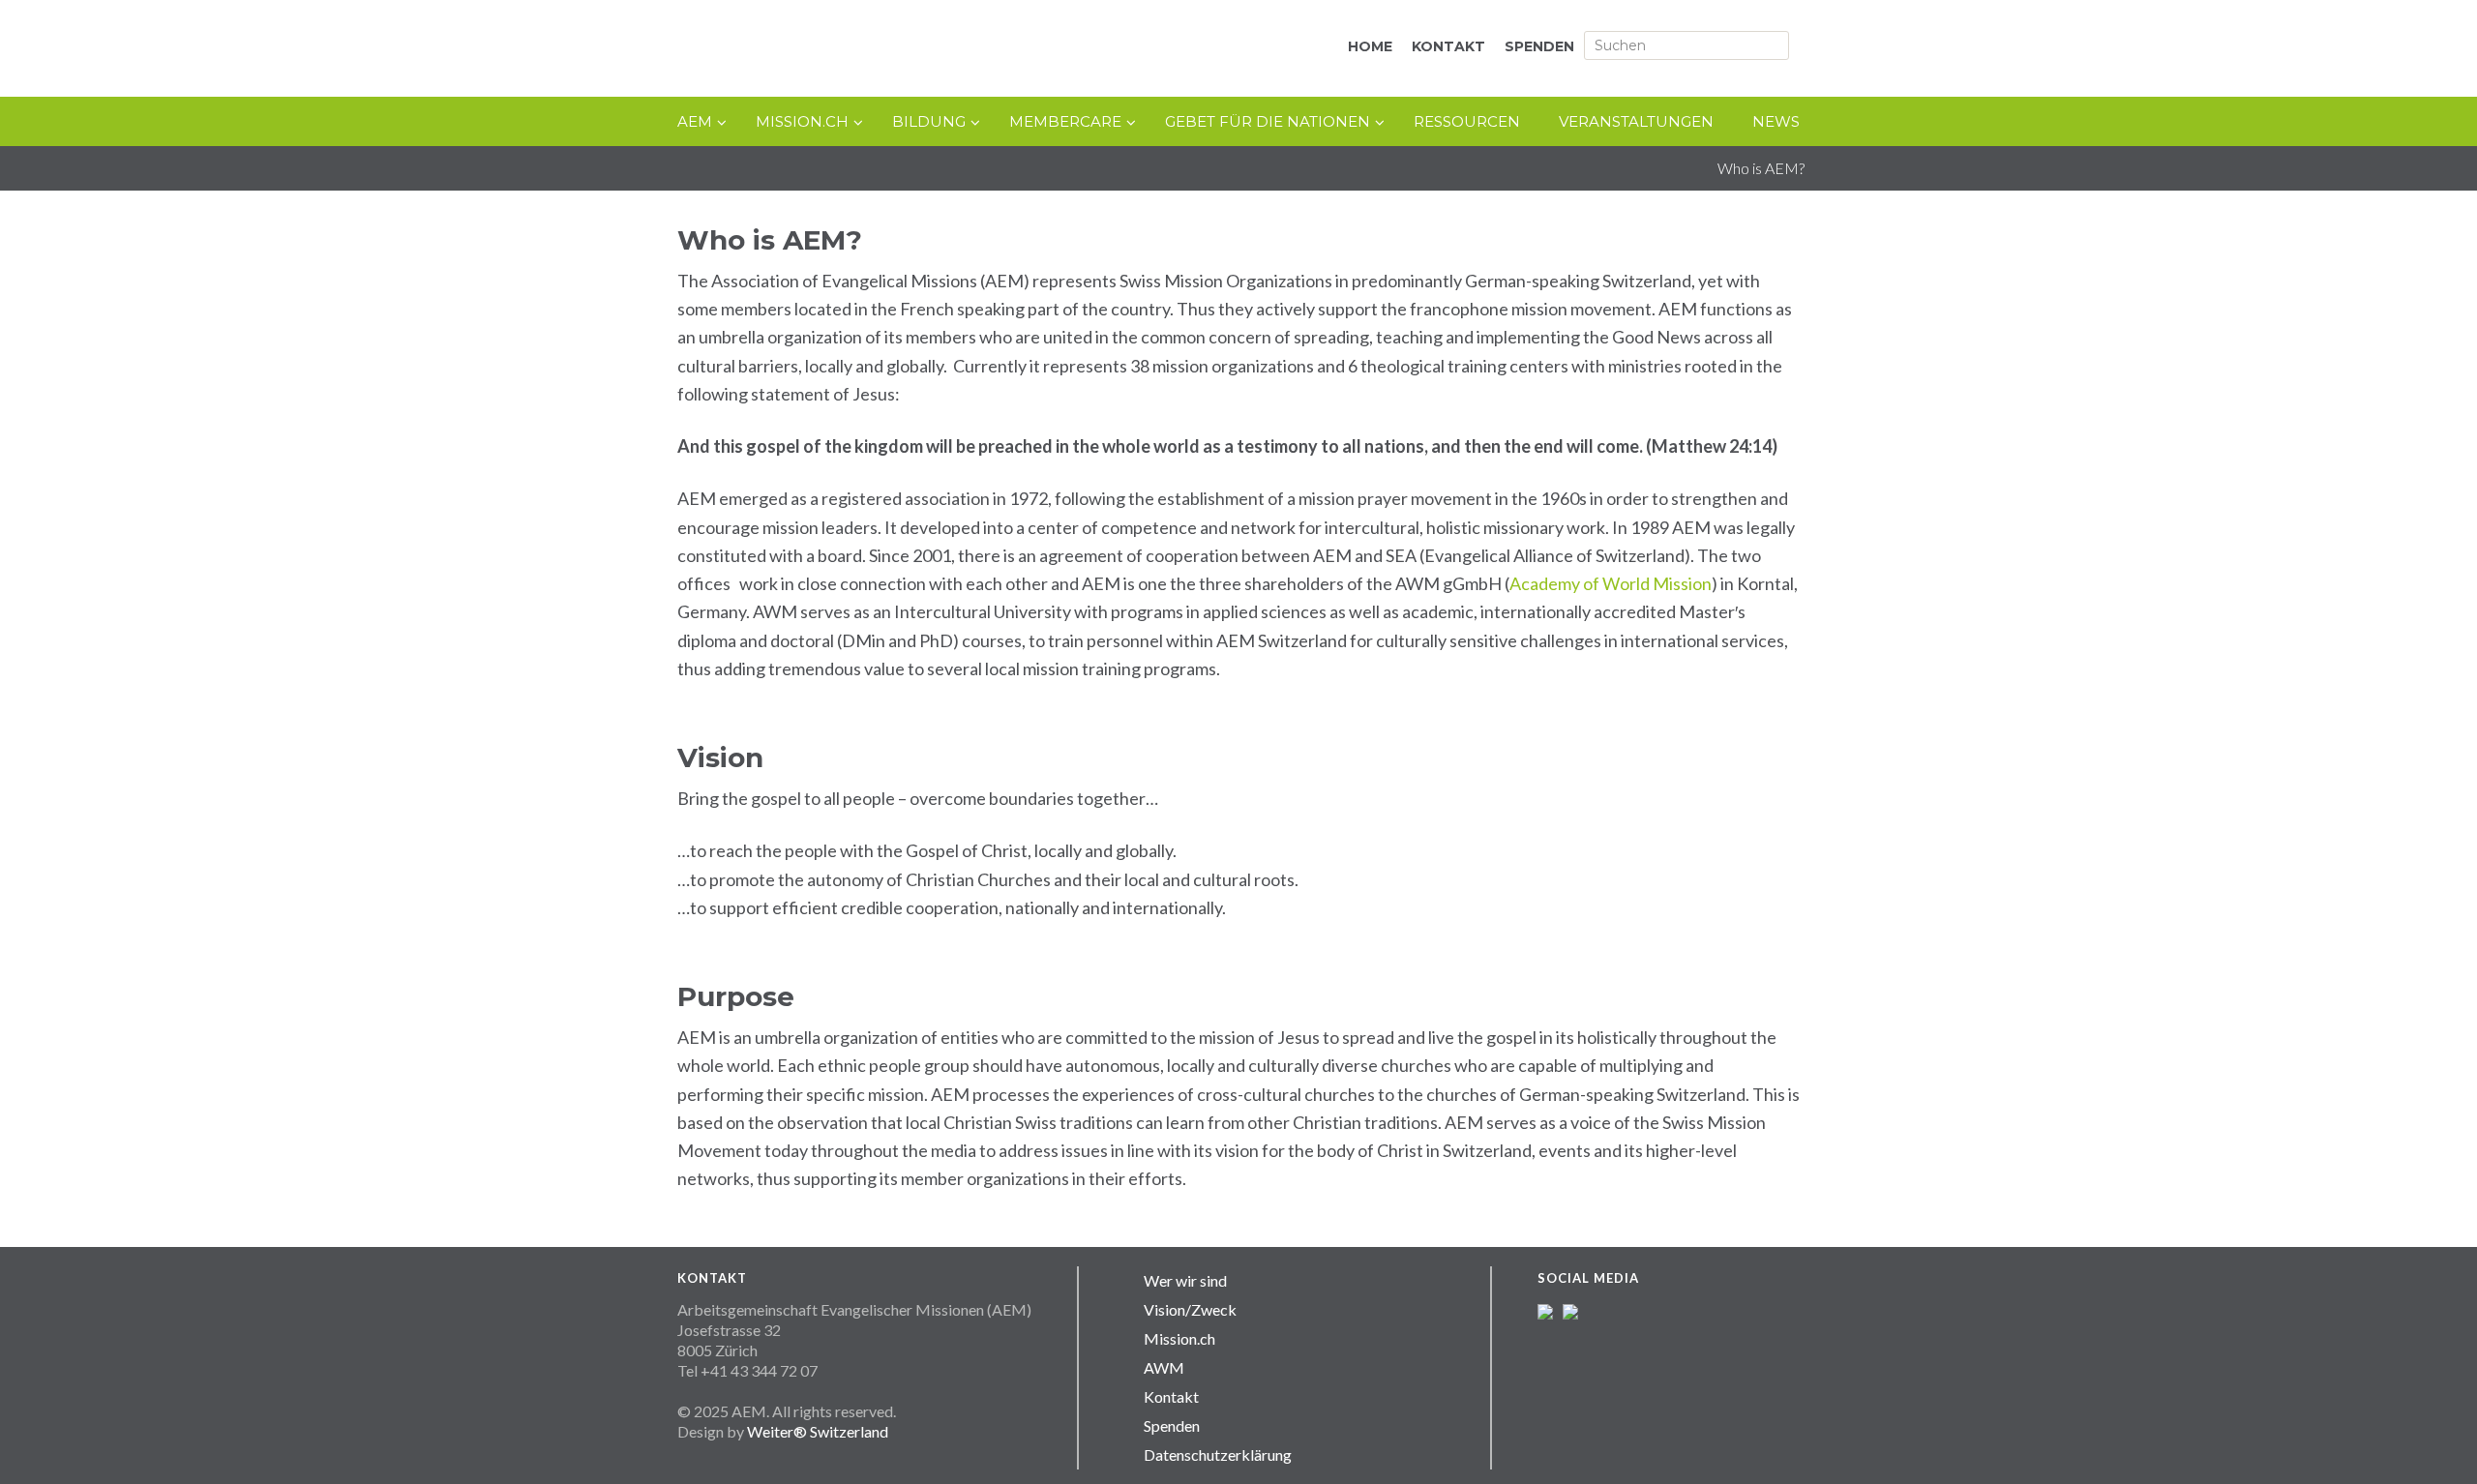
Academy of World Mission (1611, 583)
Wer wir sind (1185, 1280)
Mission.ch (1179, 1338)
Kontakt (1171, 1396)
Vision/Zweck (1190, 1309)
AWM (1164, 1367)
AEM (880, 50)
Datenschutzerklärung (1218, 1454)
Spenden (1172, 1425)
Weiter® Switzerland (818, 1431)
